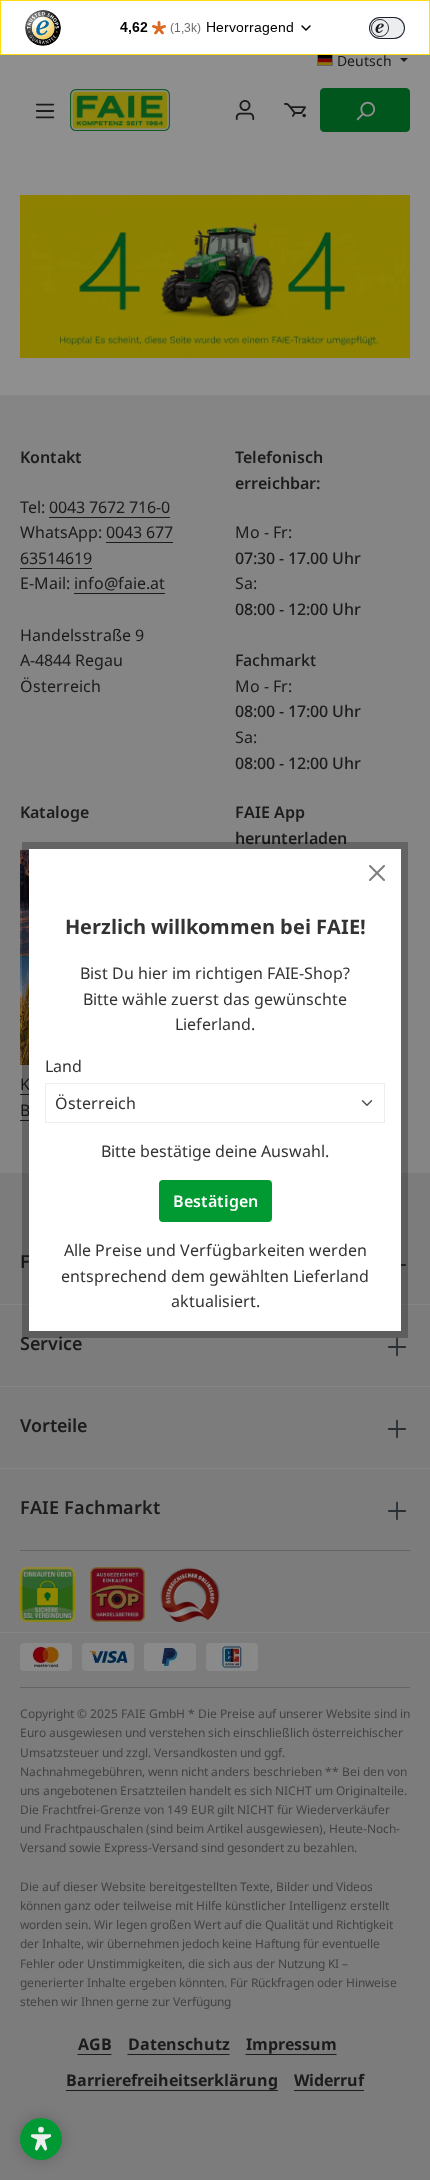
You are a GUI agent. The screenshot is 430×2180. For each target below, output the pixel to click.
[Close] (377, 873)
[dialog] (215, 1090)
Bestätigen (215, 1201)
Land (63, 1066)
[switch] (387, 28)
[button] (41, 2139)
